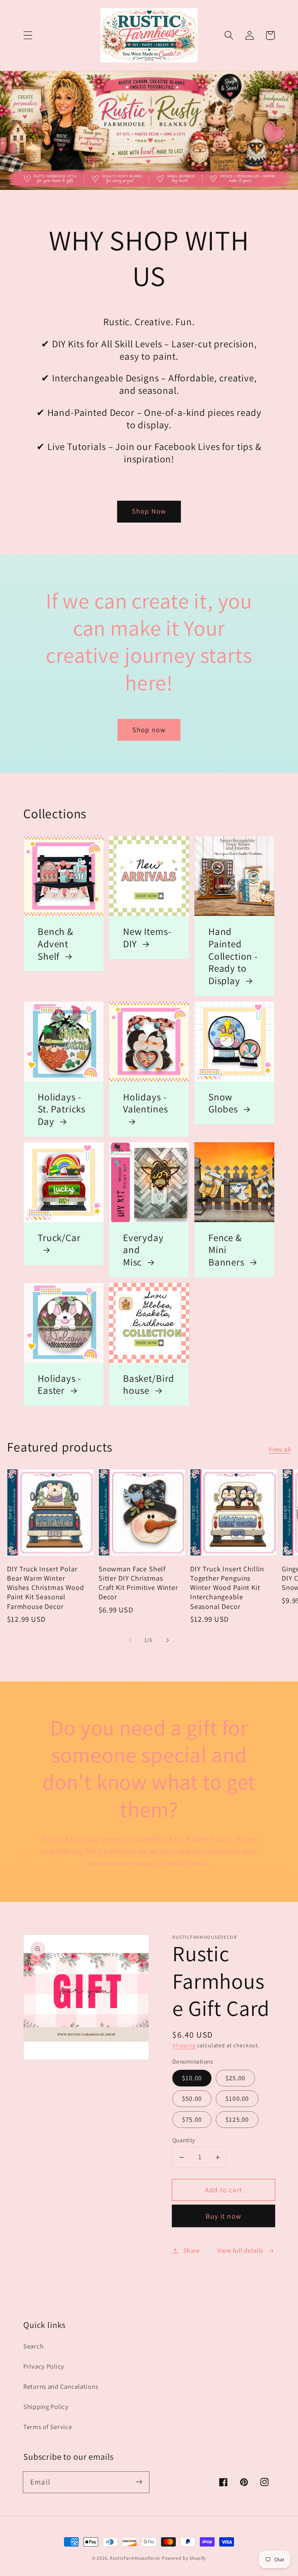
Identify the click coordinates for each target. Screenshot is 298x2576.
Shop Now (149, 511)
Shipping (184, 2045)
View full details (240, 2250)
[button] (28, 35)
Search (33, 2346)
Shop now (149, 730)
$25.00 (235, 2078)
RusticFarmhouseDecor (135, 2558)
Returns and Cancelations (61, 2386)
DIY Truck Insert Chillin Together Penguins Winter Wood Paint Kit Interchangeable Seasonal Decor (227, 1587)
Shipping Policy (46, 2407)
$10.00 (192, 2078)
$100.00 (237, 2098)
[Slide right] (168, 1640)
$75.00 (192, 2119)
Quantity (184, 2140)
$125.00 (237, 2119)
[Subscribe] (139, 2482)
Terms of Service (48, 2427)
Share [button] (191, 2250)
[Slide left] (130, 1640)
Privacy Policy (44, 2366)
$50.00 (192, 2098)
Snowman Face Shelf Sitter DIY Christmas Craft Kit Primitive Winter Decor (138, 1583)
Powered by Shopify (184, 2558)
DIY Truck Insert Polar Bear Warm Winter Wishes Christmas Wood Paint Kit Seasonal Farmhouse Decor (46, 1587)
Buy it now (223, 2216)
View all (280, 1449)
